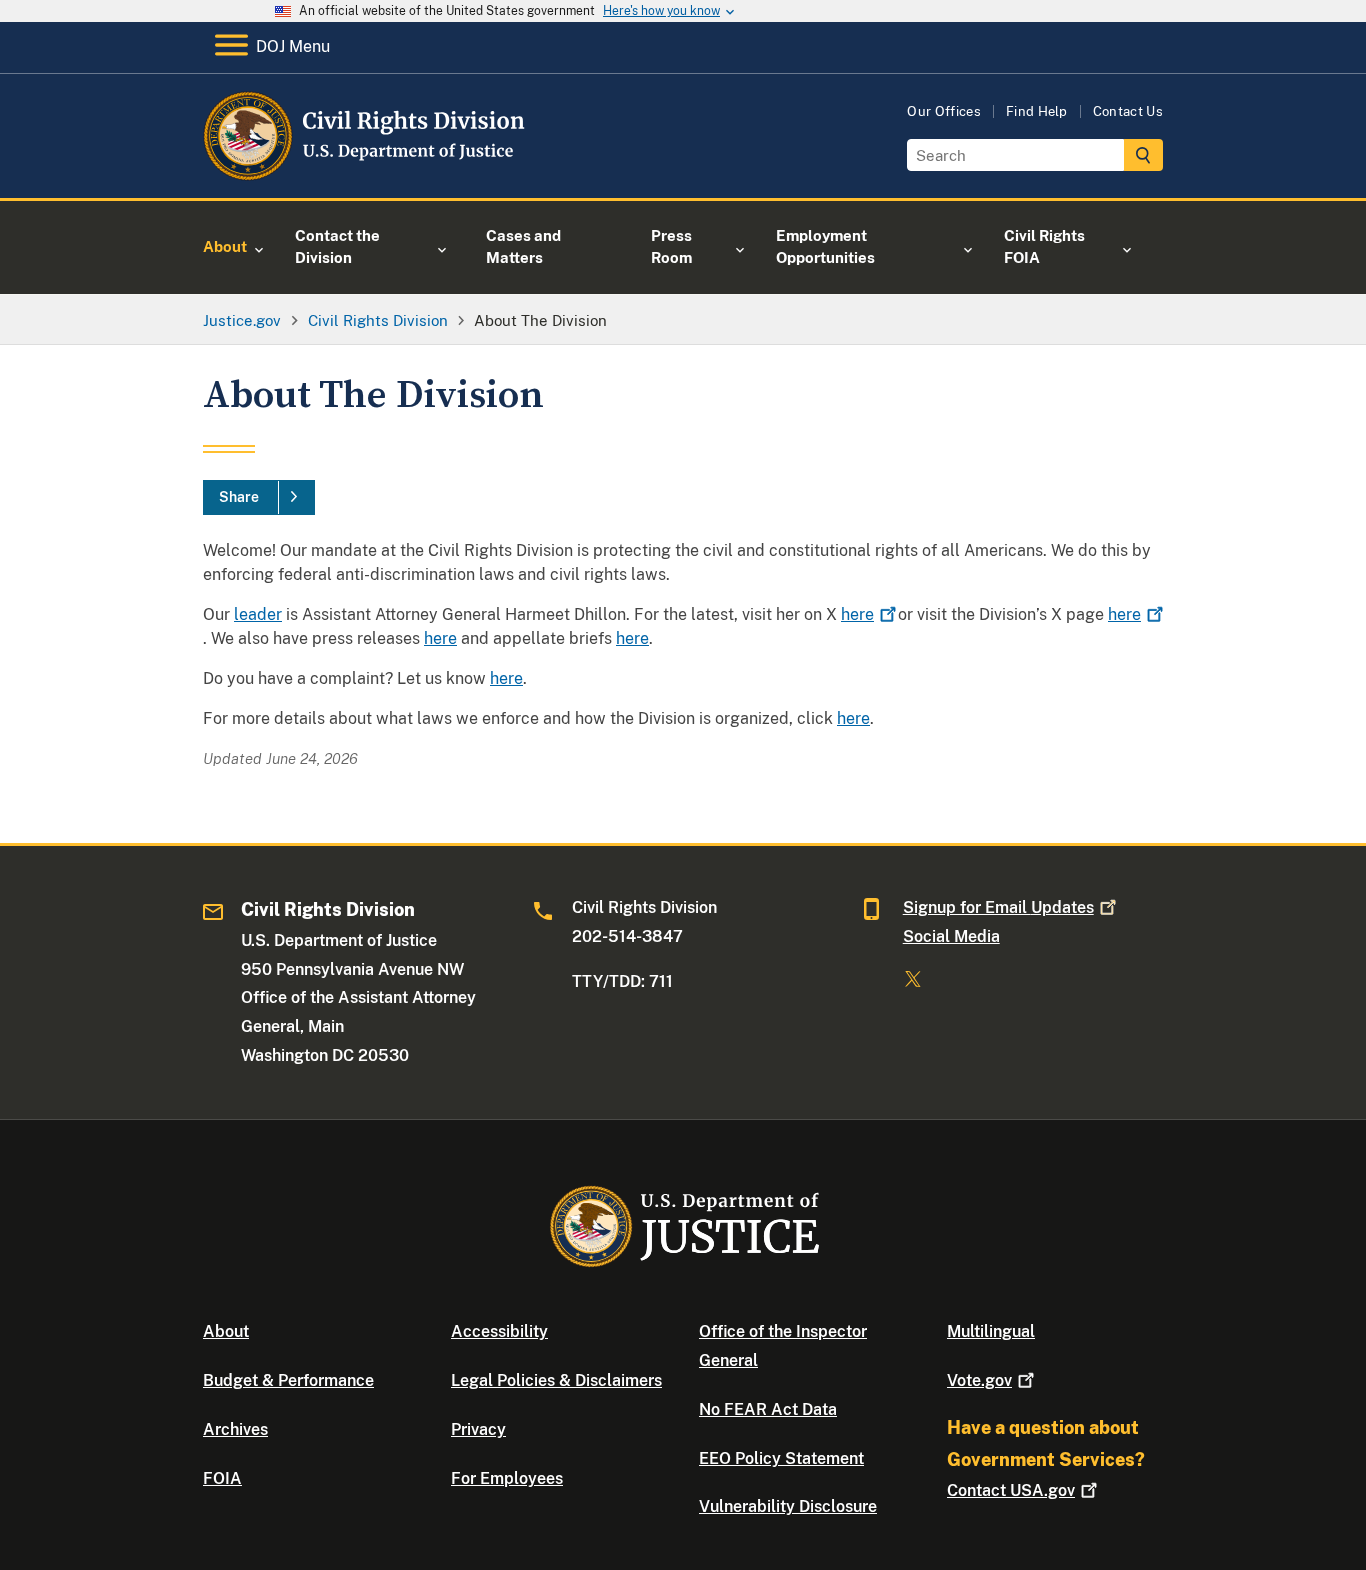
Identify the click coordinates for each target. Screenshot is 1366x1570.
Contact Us (1128, 111)
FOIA (222, 1478)
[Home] (365, 174)
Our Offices (944, 111)
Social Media (951, 936)
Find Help (1037, 111)
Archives (235, 1429)
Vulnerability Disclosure (788, 1506)
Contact (1011, 1490)
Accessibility (499, 1331)
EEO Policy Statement (781, 1458)
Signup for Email (998, 907)
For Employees (507, 1478)
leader (258, 614)
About (226, 1331)
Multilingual (991, 1331)
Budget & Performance (288, 1380)
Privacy (478, 1429)
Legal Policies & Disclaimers (556, 1380)
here (440, 638)
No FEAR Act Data (768, 1409)
